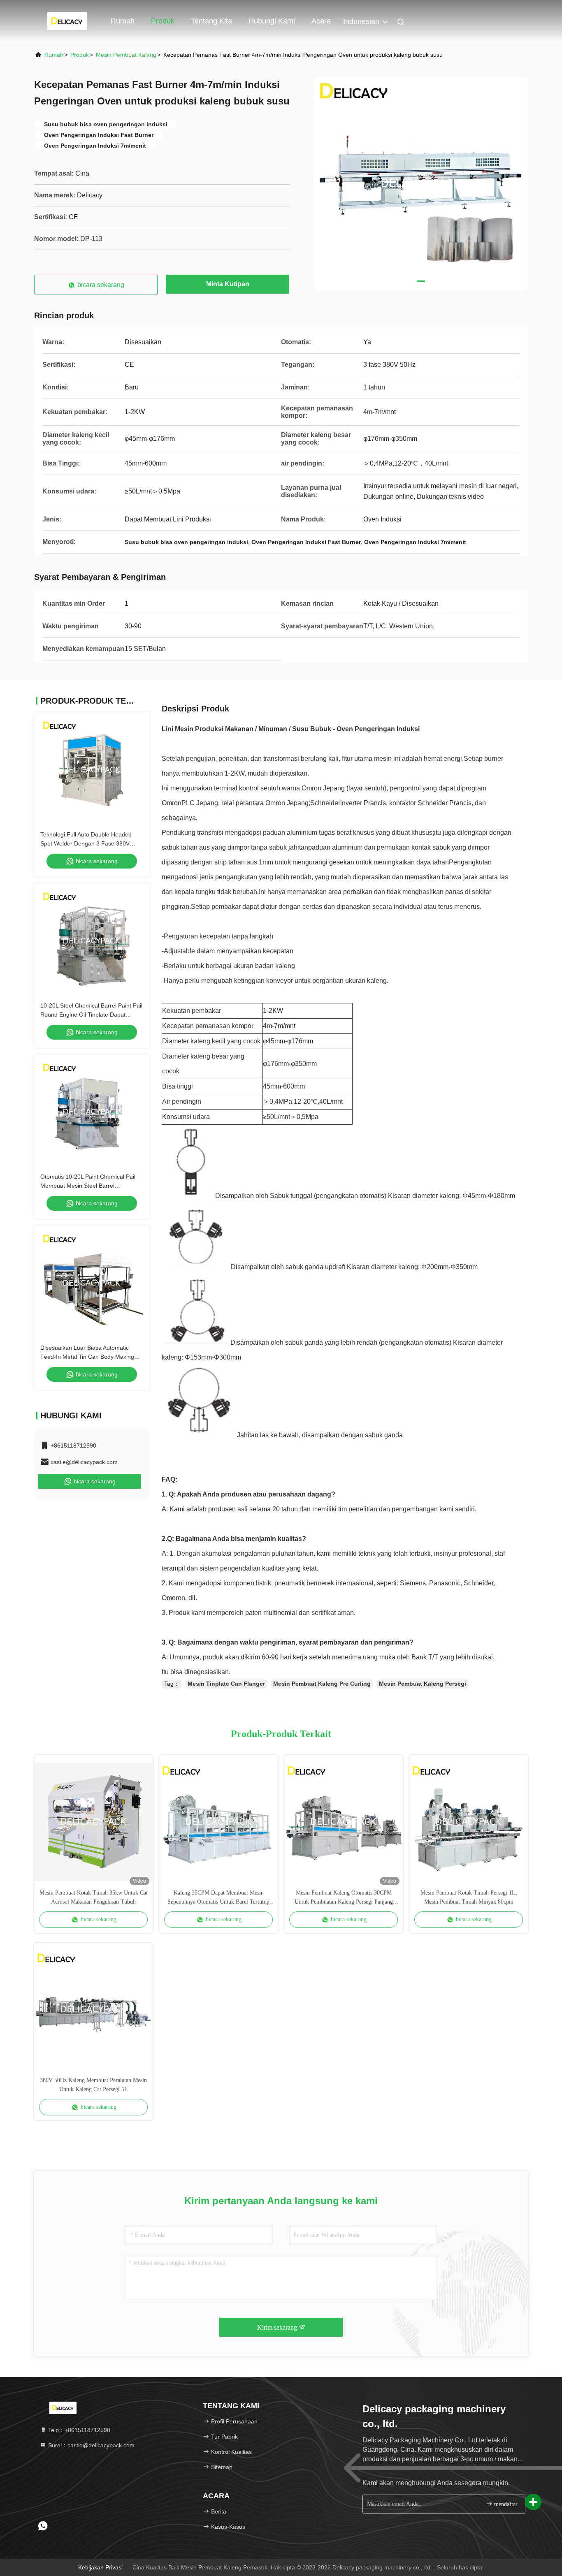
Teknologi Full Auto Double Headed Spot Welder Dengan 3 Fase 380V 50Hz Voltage (86, 843)
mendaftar (505, 2504)
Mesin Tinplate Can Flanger (226, 1684)
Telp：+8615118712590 (78, 2430)
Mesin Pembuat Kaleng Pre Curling (322, 1684)
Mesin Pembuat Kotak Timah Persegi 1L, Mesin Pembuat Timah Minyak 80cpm (469, 1897)
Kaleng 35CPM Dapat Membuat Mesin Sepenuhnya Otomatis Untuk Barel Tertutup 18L (218, 1898)
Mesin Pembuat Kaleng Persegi (423, 1684)
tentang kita (211, 21)
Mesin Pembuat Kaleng (126, 55)
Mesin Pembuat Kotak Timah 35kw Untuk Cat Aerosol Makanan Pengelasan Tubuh (94, 1897)
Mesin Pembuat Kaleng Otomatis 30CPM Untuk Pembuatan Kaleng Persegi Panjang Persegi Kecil (344, 1898)
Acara (321, 21)
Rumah (123, 21)
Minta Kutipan (228, 284)
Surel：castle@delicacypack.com (91, 2445)
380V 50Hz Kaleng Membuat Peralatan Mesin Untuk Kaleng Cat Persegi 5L (93, 2085)
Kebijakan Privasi (100, 2567)
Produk (163, 21)
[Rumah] (67, 21)
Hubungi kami (272, 21)
